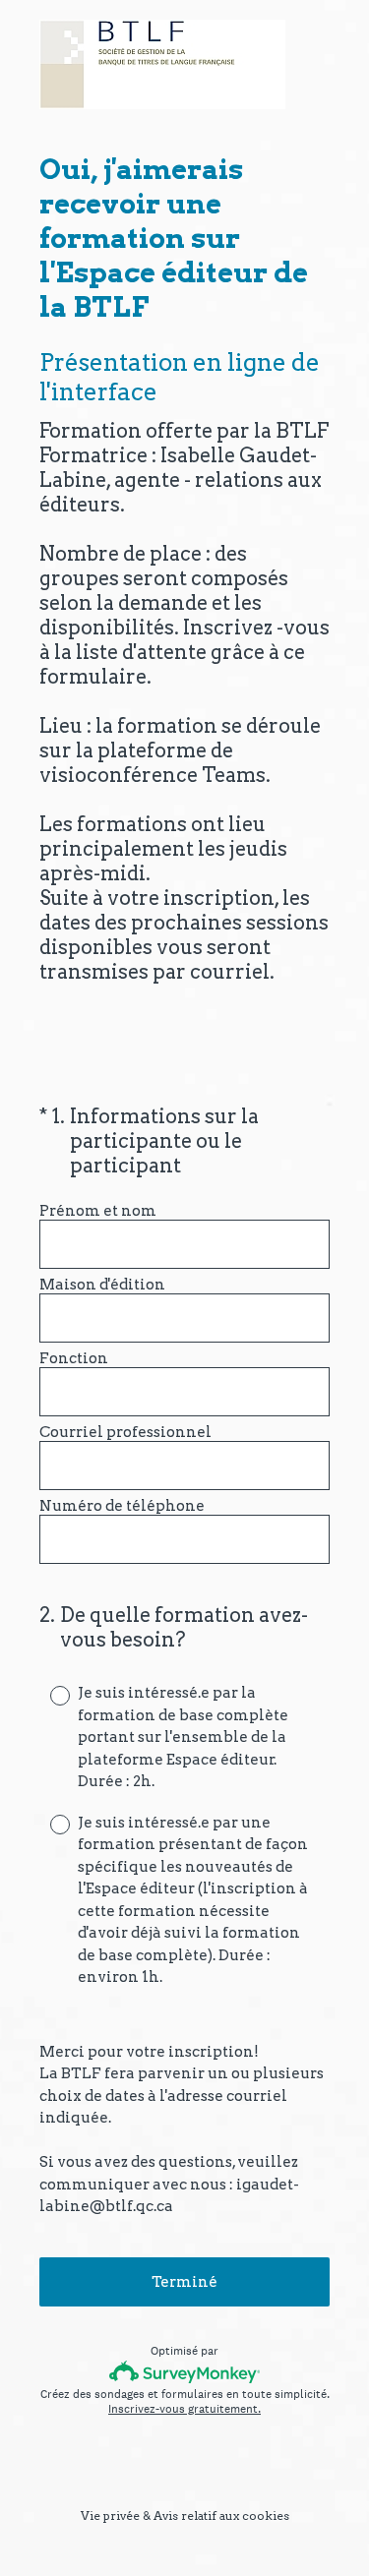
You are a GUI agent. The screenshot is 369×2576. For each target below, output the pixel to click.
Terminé (184, 2282)
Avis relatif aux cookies (221, 2516)
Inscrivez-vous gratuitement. (184, 2409)
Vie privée (110, 2516)
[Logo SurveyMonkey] (184, 2372)
